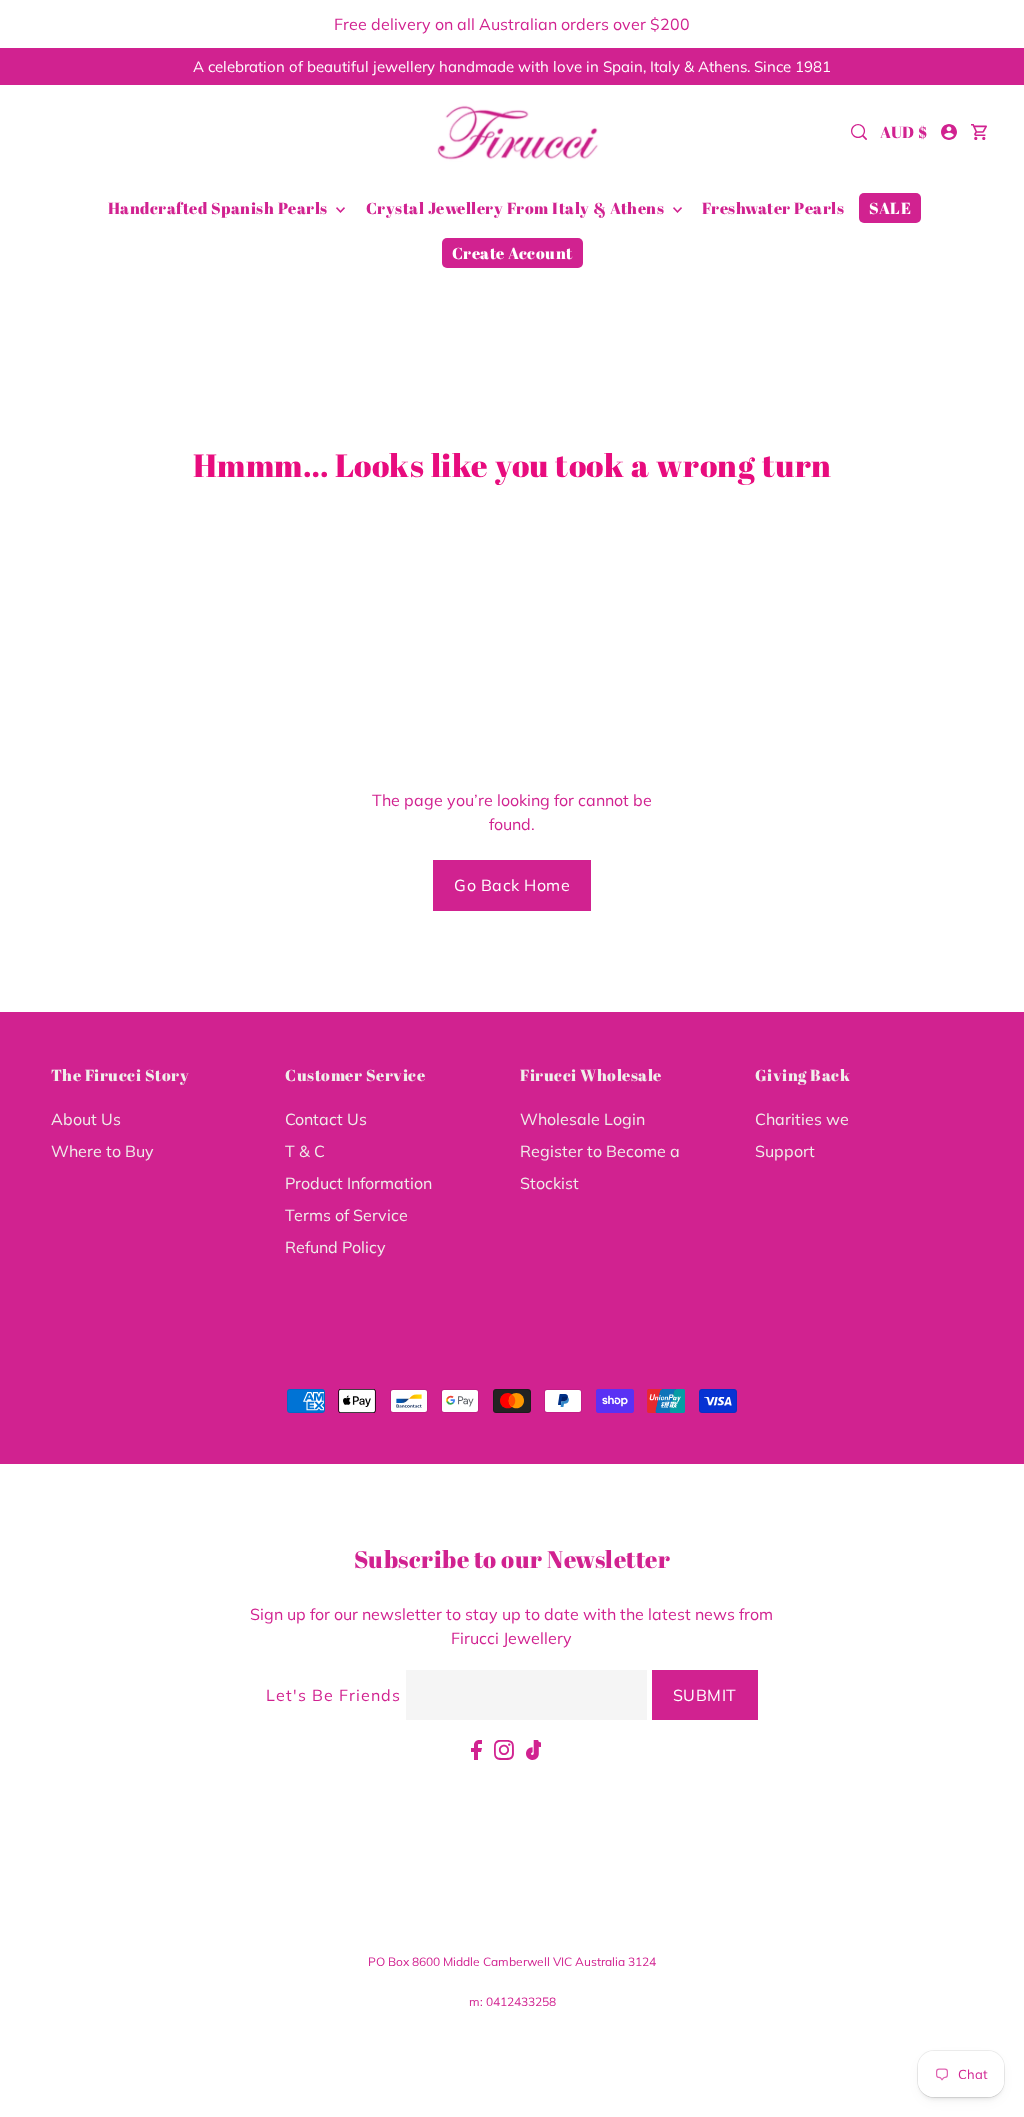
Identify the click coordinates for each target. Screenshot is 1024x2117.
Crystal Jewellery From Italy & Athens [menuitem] (517, 208)
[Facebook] (476, 1748)
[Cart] (979, 132)
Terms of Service (346, 1215)
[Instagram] (504, 1748)
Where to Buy (102, 1151)
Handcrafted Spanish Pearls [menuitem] (220, 208)
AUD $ (904, 132)
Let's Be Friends (333, 1695)
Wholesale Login (582, 1119)
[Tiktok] (534, 1748)
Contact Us (326, 1119)
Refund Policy (335, 1247)
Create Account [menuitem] (512, 253)
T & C (305, 1151)
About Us (86, 1119)
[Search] (859, 132)
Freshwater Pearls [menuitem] (773, 208)
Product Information (358, 1183)
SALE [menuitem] (890, 208)
